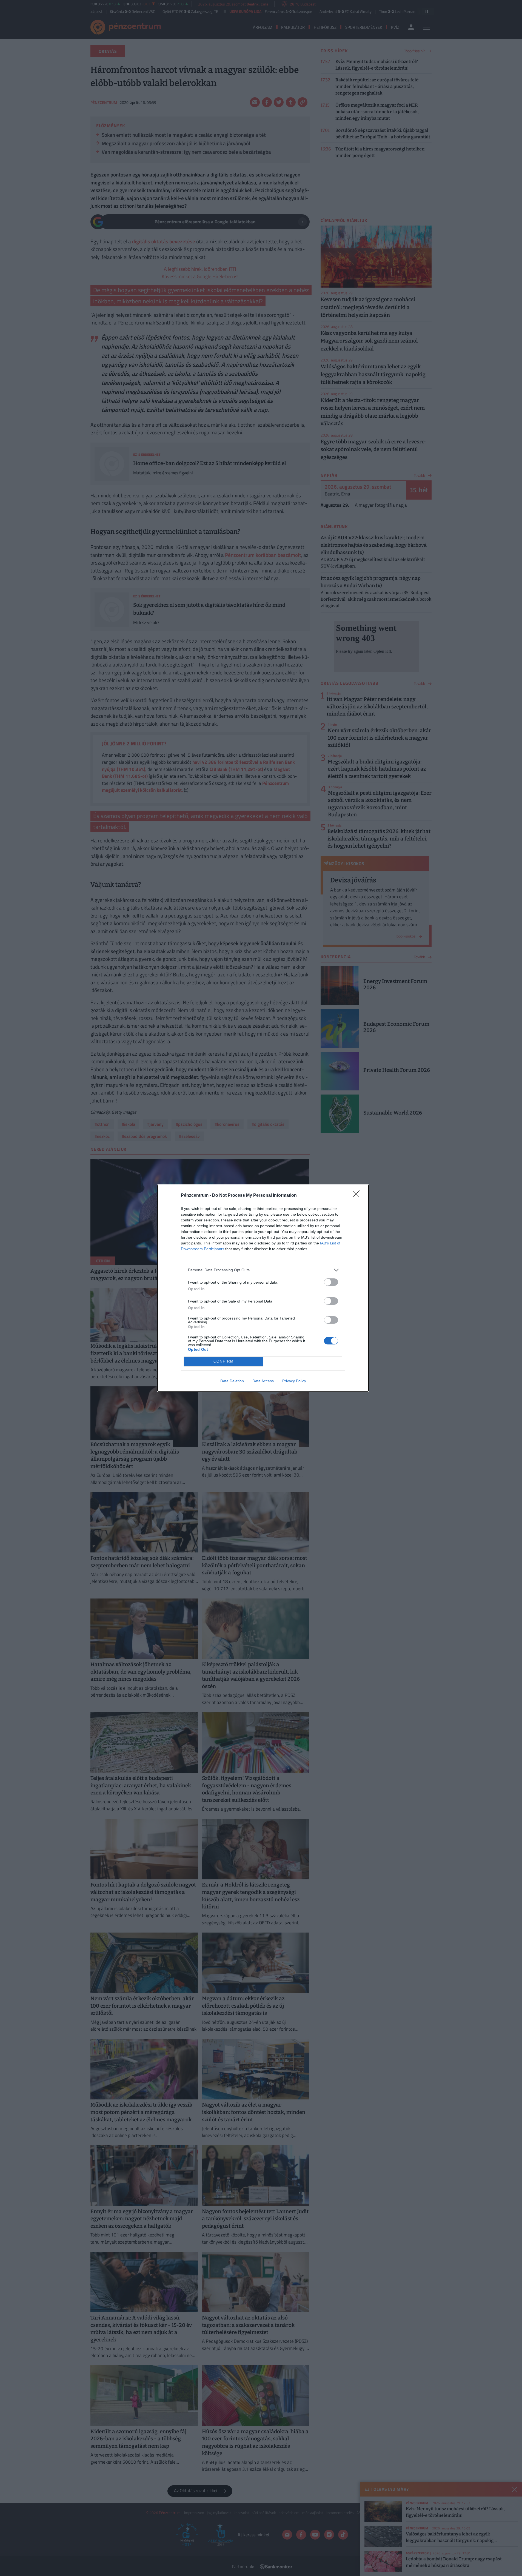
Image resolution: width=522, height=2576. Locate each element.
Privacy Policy (294, 1381)
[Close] (358, 1196)
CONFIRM (224, 1361)
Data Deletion (232, 1381)
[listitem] (263, 1270)
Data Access (263, 1381)
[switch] (331, 1282)
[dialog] (263, 1288)
